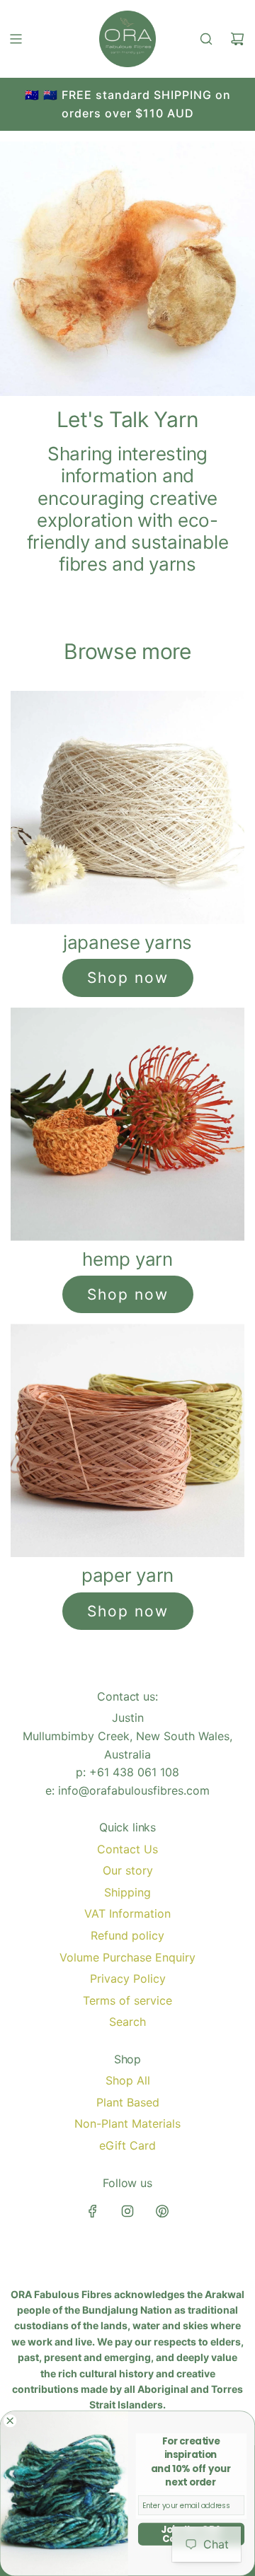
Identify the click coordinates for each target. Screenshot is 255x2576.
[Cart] (237, 39)
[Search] (206, 39)
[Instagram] (127, 2211)
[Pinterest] (162, 2211)
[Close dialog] (10, 2421)
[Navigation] (16, 39)
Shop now (128, 978)
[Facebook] (93, 2211)
